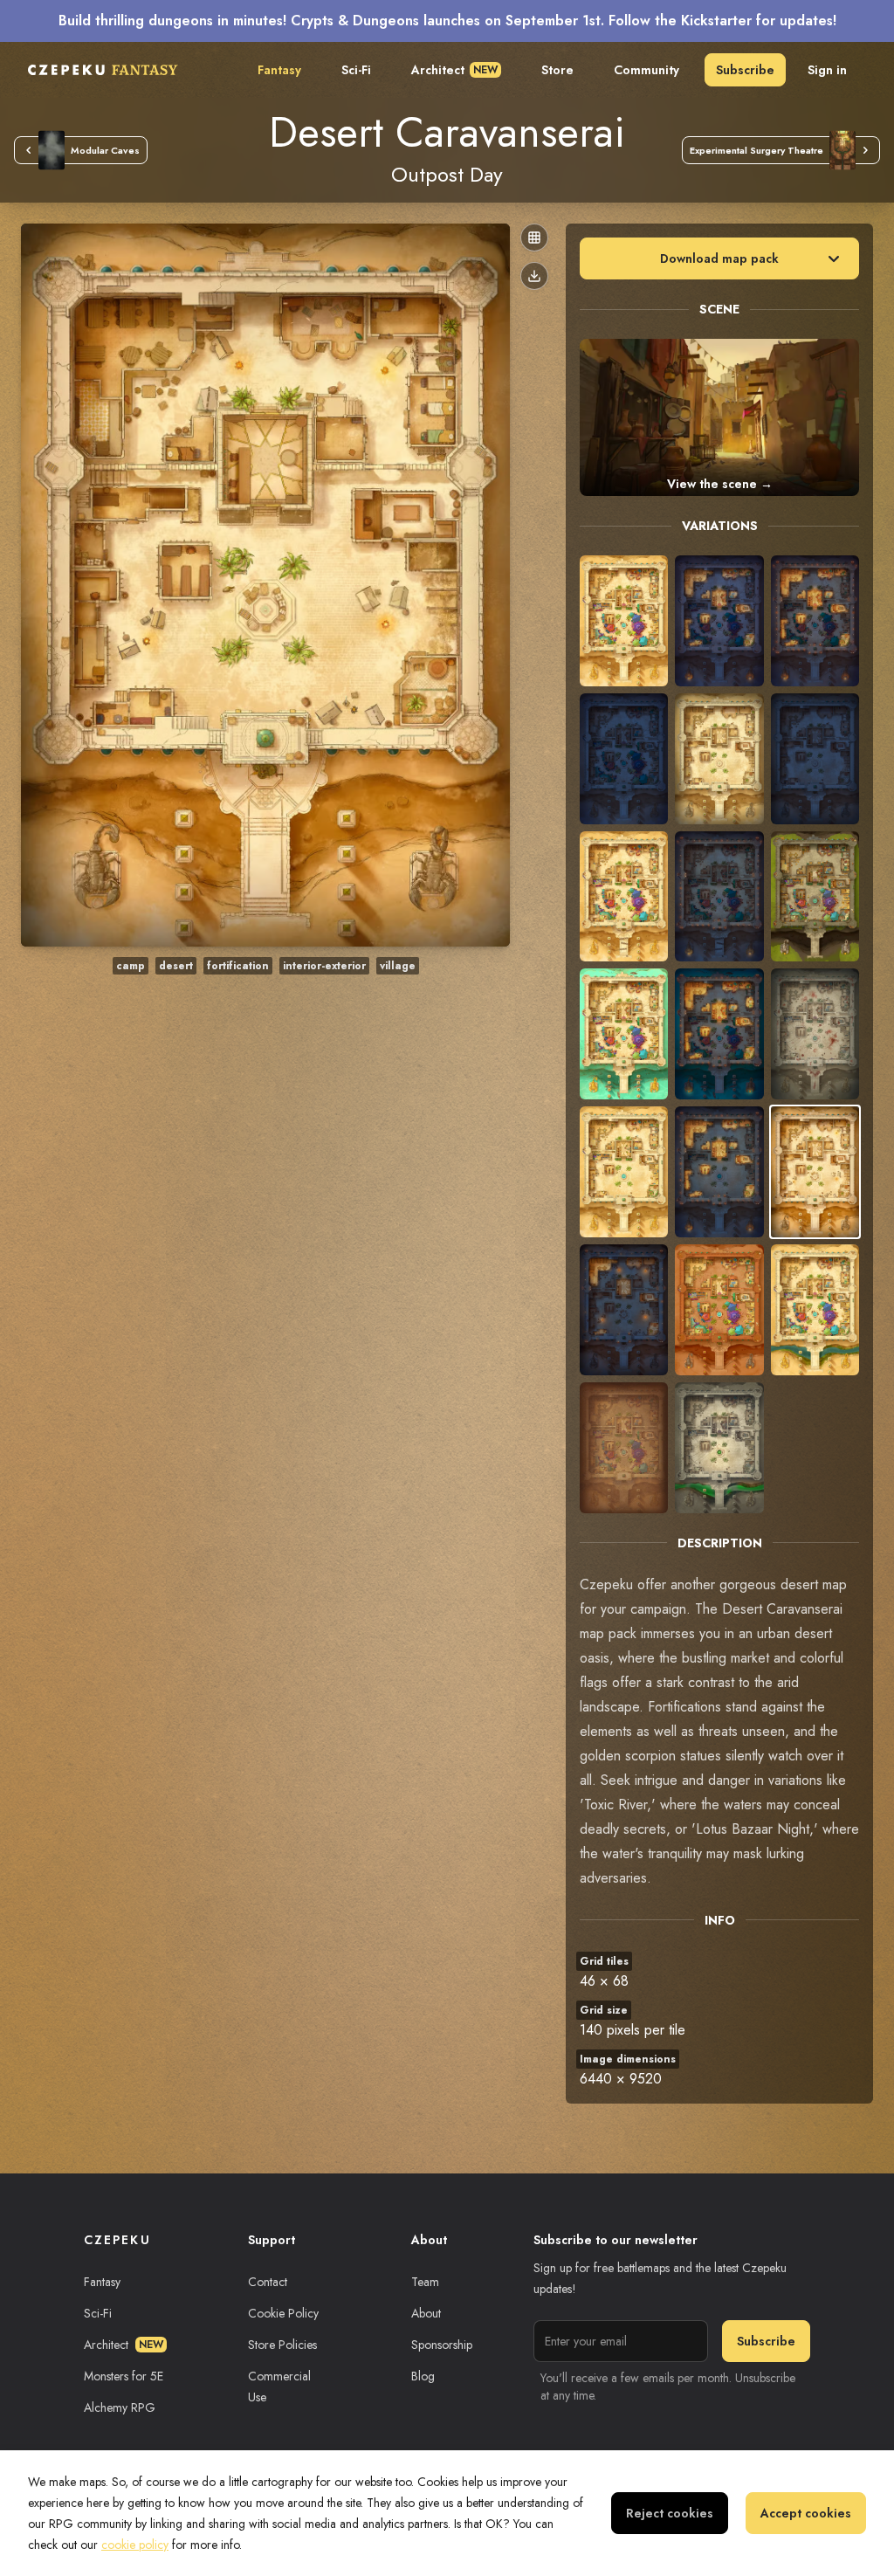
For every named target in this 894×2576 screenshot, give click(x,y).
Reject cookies (670, 2513)
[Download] (534, 276)
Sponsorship (442, 2345)
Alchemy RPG (120, 2407)
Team (425, 2282)
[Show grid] (534, 238)
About (426, 2313)
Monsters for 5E (124, 2376)
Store (557, 70)
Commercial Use (279, 2387)
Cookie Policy (283, 2313)
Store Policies (282, 2345)
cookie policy (135, 2545)
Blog (423, 2376)
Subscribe (745, 70)
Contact (268, 2282)
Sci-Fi (356, 70)
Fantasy (279, 70)
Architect (454, 70)
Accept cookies (806, 2513)
